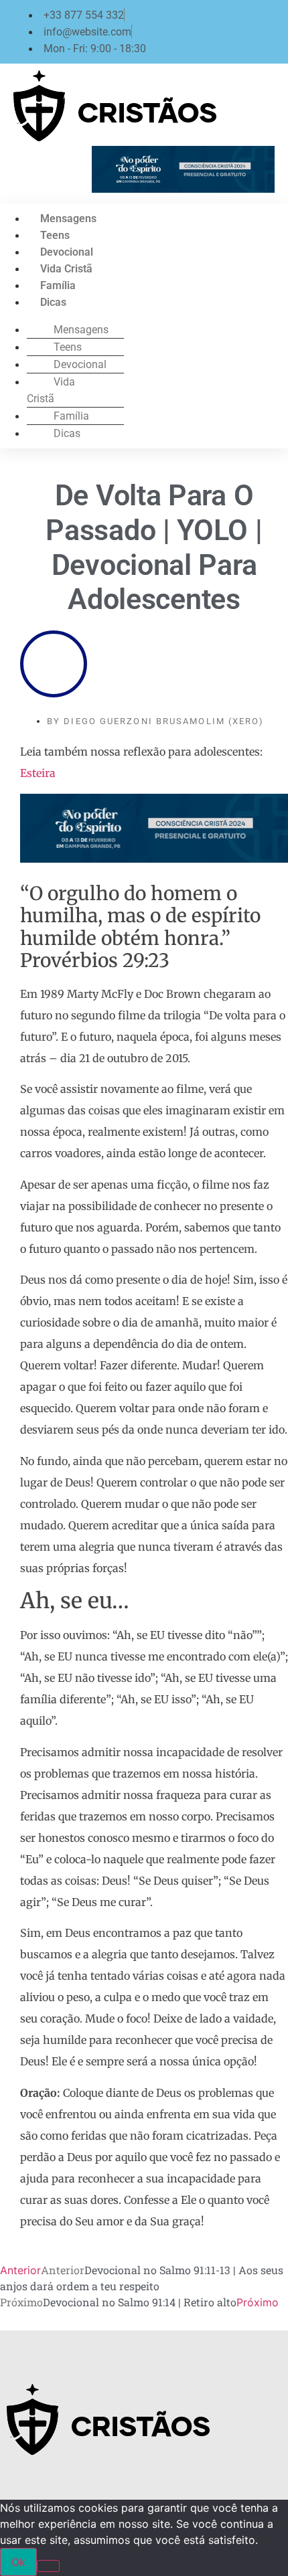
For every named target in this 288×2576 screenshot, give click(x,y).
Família (58, 285)
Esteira (38, 773)
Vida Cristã (66, 269)
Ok (18, 2562)
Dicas (53, 302)
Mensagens (68, 219)
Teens (55, 235)
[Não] (48, 2566)
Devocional (67, 252)
